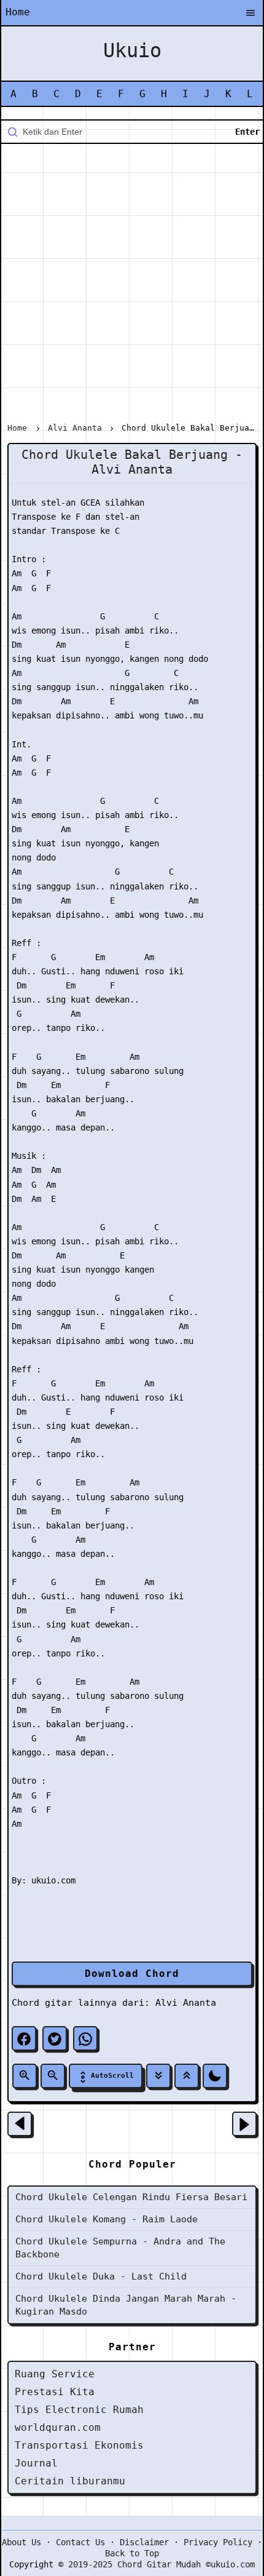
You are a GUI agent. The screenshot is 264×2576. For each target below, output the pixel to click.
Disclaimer (144, 2542)
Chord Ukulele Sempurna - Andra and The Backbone (120, 2248)
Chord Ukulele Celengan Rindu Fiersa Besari (131, 2197)
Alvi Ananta (186, 2003)
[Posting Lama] (244, 2124)
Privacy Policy (218, 2542)
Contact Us (80, 2542)
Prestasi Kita (55, 2392)
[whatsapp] (85, 2038)
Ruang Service (55, 2374)
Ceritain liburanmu (70, 2481)
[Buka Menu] (250, 14)
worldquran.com (58, 2427)
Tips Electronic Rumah (79, 2410)
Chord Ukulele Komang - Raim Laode (107, 2219)
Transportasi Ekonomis (79, 2445)
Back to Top (132, 2553)
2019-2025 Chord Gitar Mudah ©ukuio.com (161, 2564)
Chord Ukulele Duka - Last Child (101, 2276)
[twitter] (55, 2038)
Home (18, 12)
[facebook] (24, 2038)
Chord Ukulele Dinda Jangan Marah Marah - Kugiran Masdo (126, 2305)
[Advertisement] (132, 285)
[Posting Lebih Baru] (20, 2124)
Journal (36, 2463)
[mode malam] (215, 2076)
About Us (21, 2542)
